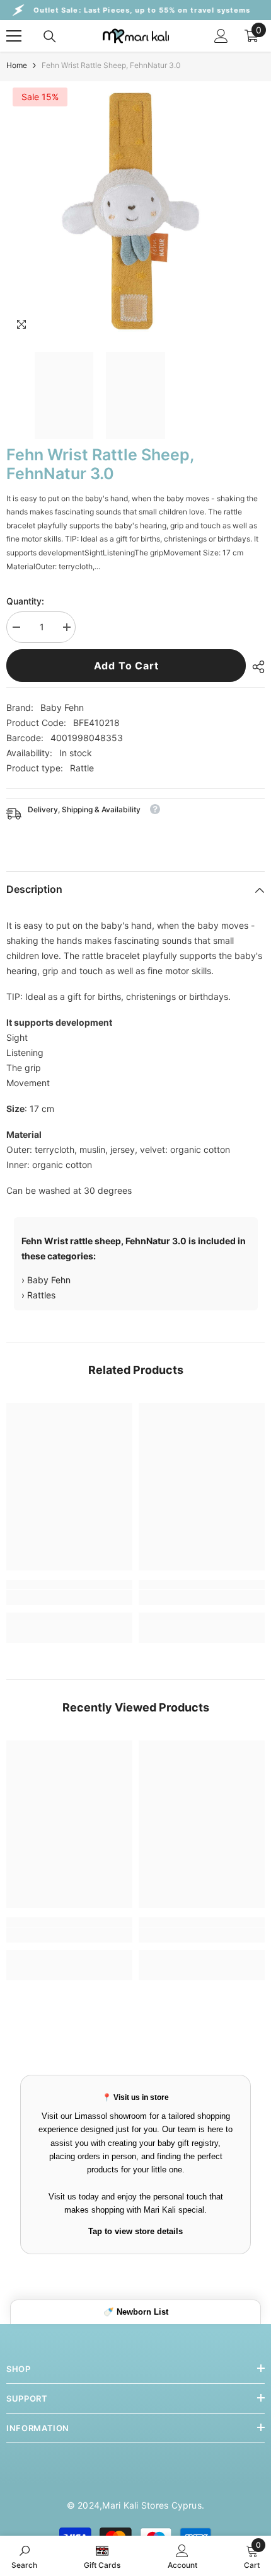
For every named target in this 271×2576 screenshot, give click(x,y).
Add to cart (126, 666)
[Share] (255, 667)
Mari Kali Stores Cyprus (152, 2505)
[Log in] (221, 36)
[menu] (14, 36)
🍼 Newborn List (136, 2312)
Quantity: (25, 601)
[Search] (50, 37)
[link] (69, 1597)
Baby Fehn (62, 707)
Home (17, 65)
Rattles (41, 1295)
